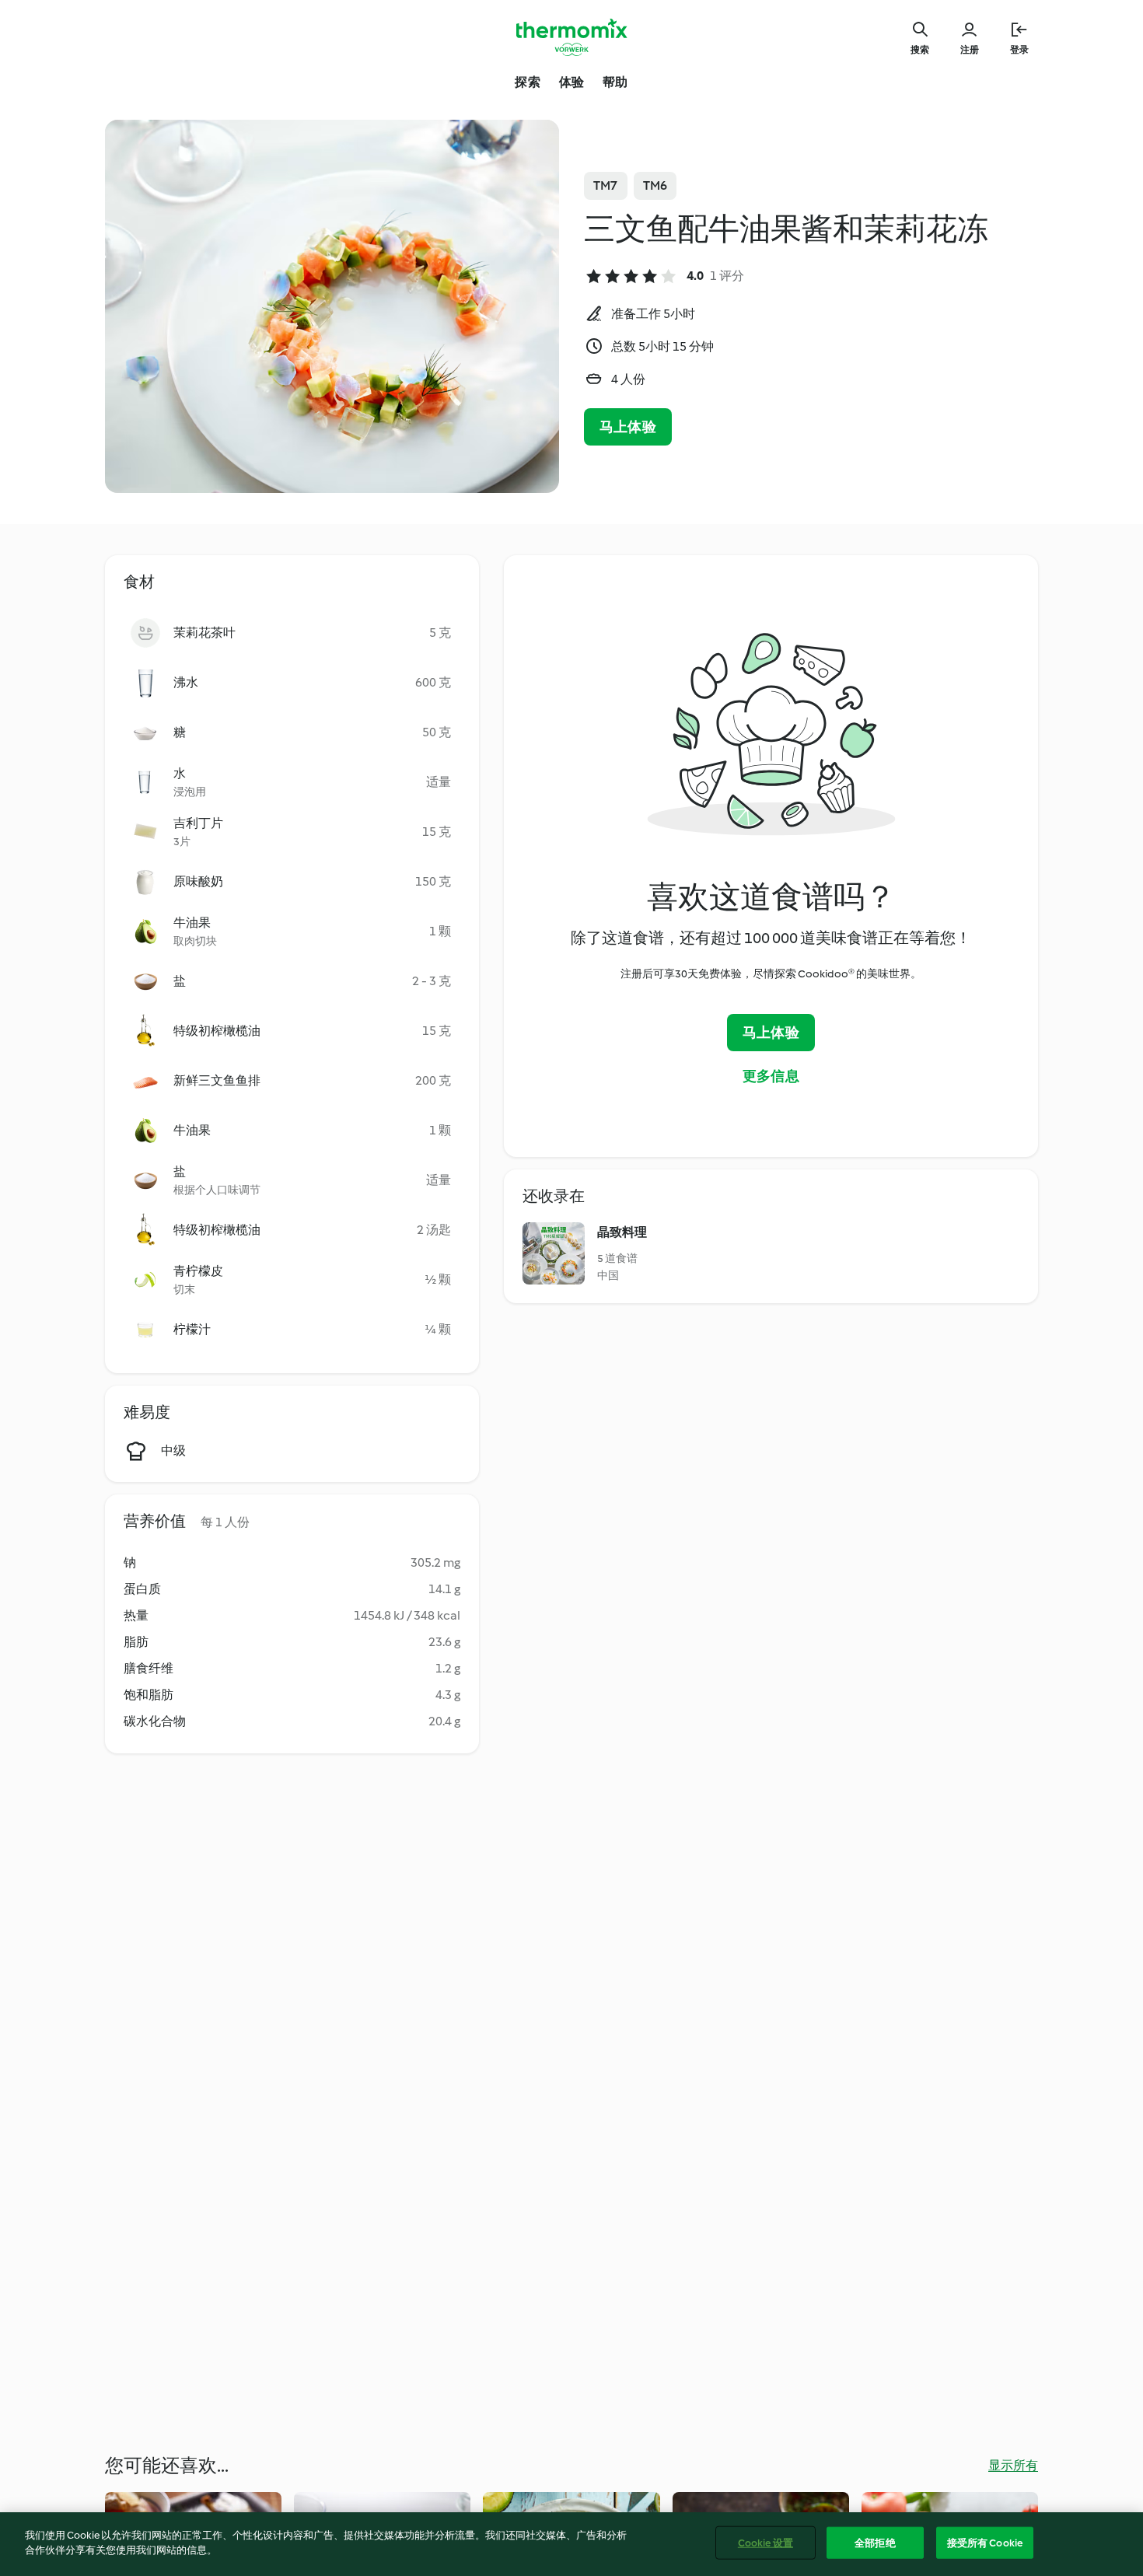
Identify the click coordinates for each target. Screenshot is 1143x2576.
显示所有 (1013, 2465)
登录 (1019, 50)
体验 (571, 82)
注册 (970, 50)
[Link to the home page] (571, 37)
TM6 (655, 185)
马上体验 (628, 427)
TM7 (606, 185)
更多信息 (771, 1076)
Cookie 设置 (765, 2543)
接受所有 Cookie (985, 2543)
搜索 (920, 50)
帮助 (615, 82)
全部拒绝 (875, 2543)
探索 (527, 82)
